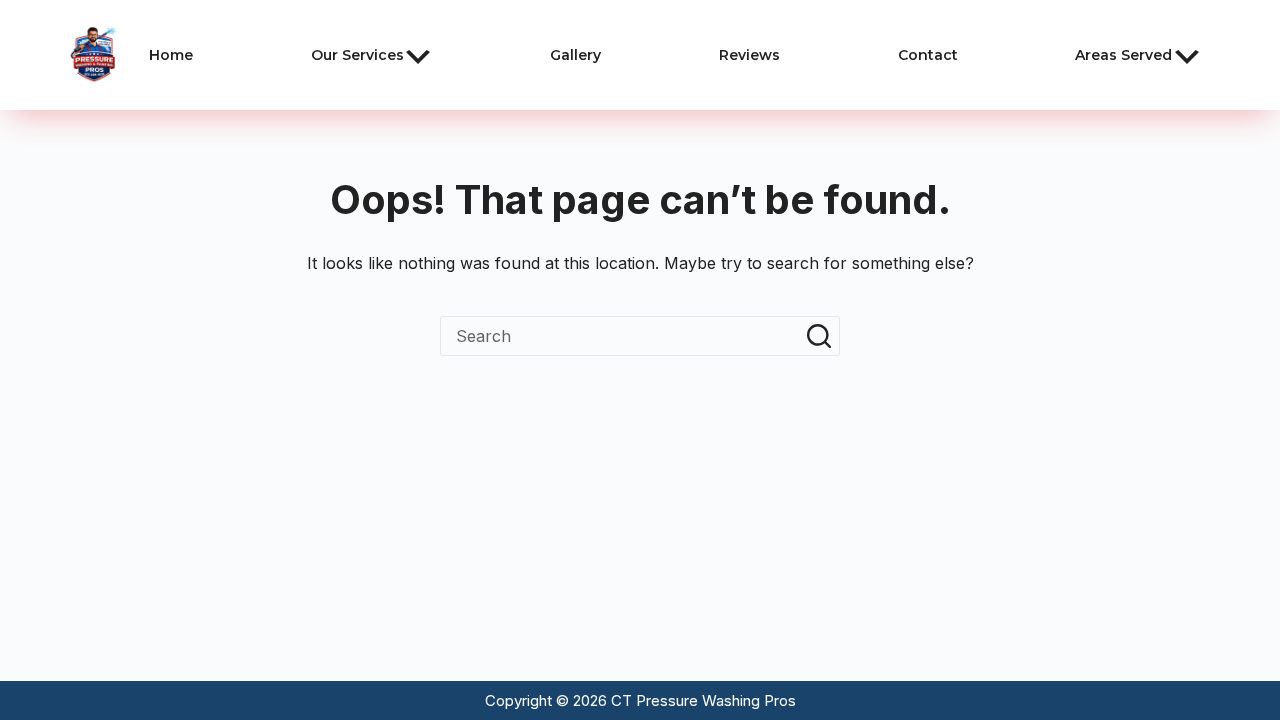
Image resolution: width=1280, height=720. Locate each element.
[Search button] (819, 336)
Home (171, 55)
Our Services (357, 55)
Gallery (575, 55)
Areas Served (1123, 55)
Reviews (749, 55)
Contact (928, 55)
